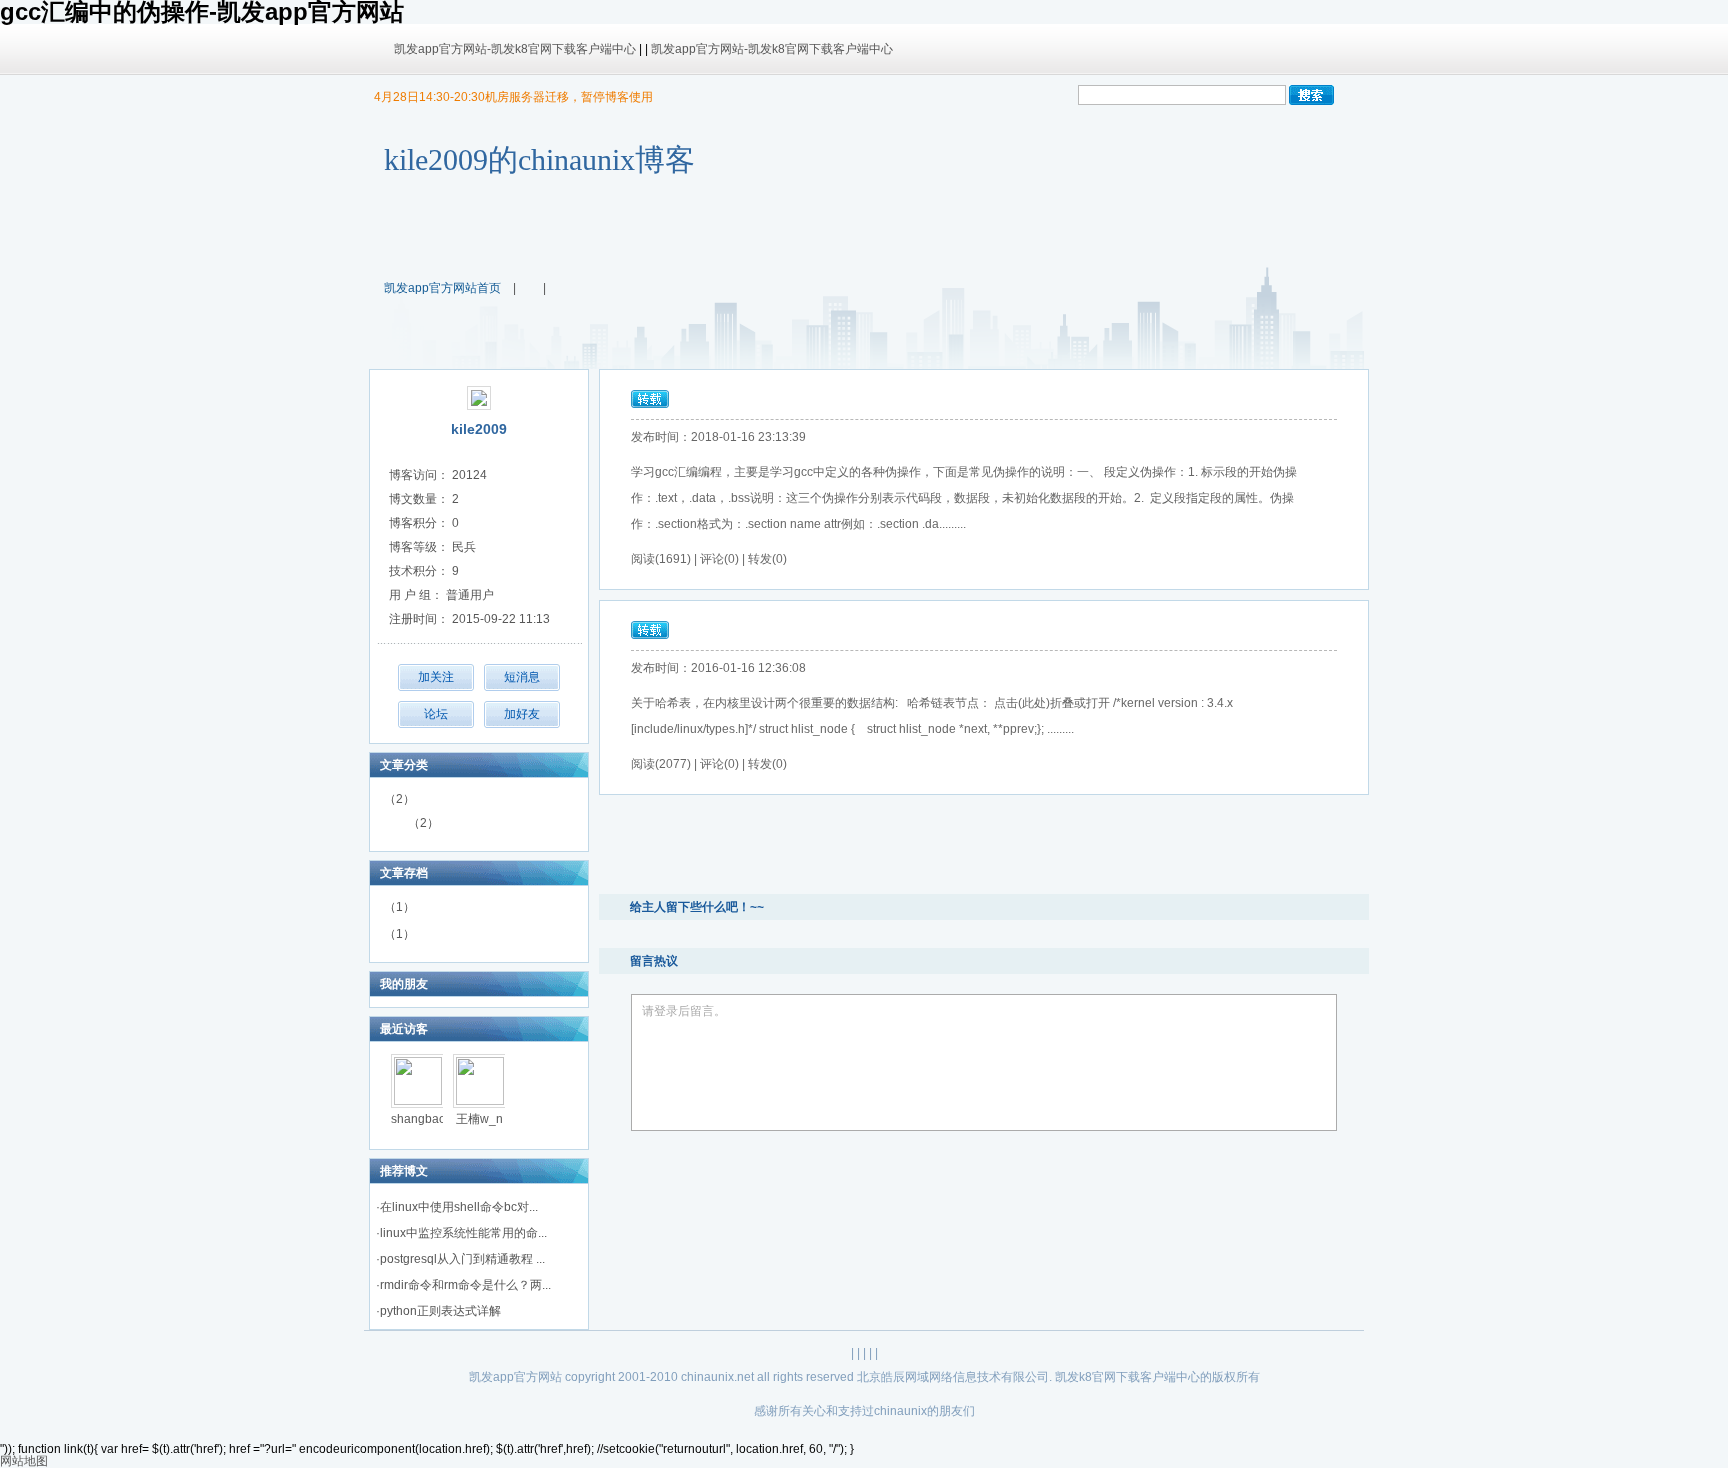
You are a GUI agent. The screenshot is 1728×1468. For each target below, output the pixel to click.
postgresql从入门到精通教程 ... (462, 1259)
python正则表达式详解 (440, 1311)
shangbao (418, 1119)
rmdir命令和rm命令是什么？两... (465, 1285)
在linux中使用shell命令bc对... (459, 1207)
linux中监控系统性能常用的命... (463, 1233)
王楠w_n (479, 1119)
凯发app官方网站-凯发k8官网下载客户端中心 (515, 49)
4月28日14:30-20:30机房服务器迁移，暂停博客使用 (513, 97)
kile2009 (479, 429)
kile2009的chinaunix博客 (539, 159)
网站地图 (24, 1461)
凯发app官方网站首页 (442, 288)
